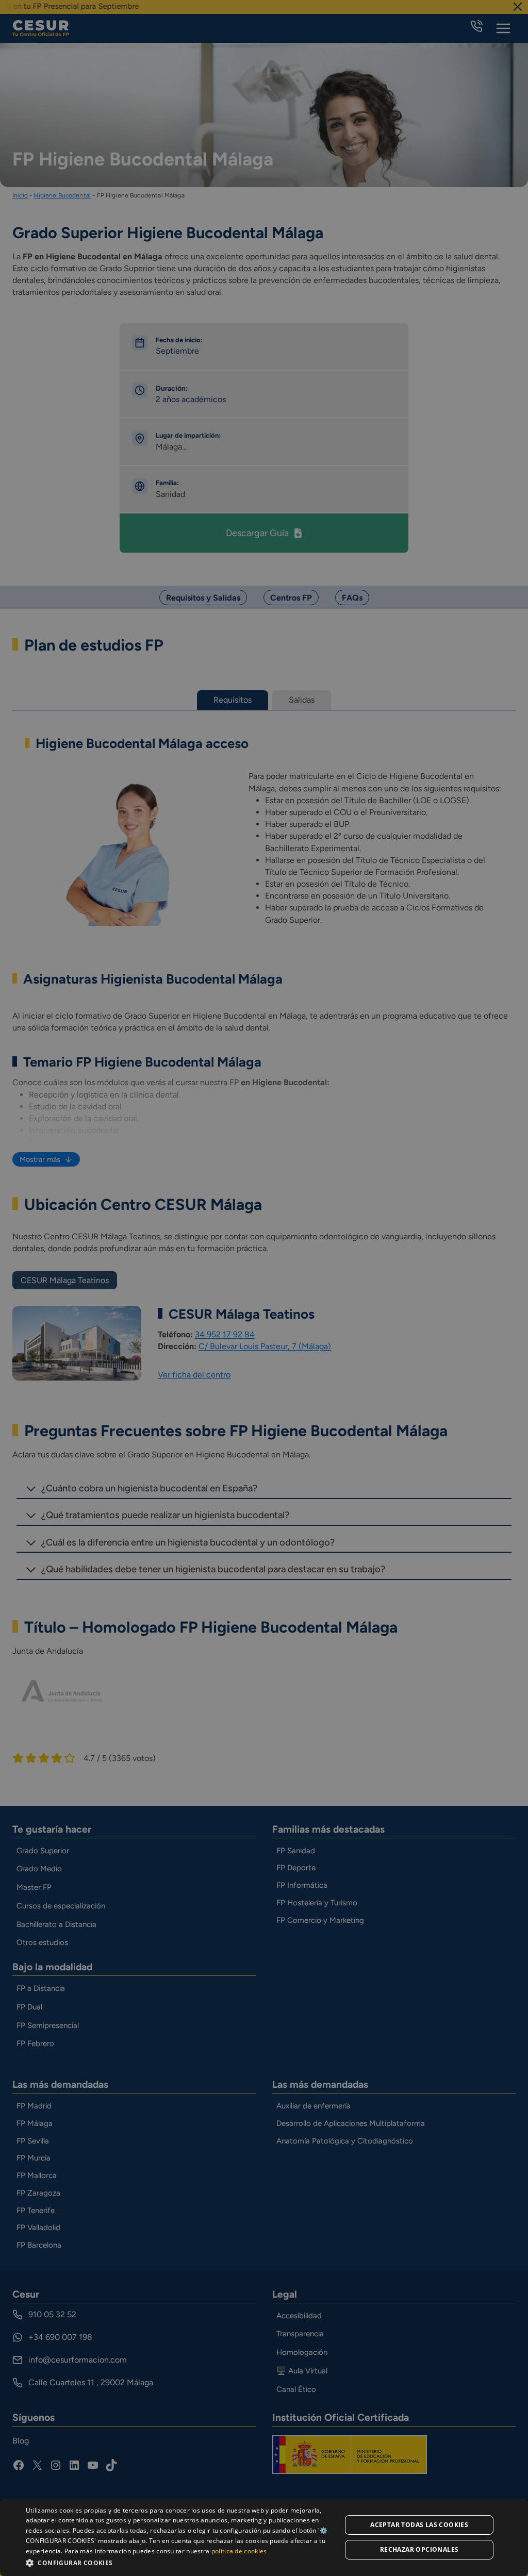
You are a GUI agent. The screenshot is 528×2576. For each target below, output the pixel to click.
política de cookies (239, 2551)
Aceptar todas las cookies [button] (419, 2525)
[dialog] (264, 2538)
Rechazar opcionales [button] (419, 2549)
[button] (179, 2562)
